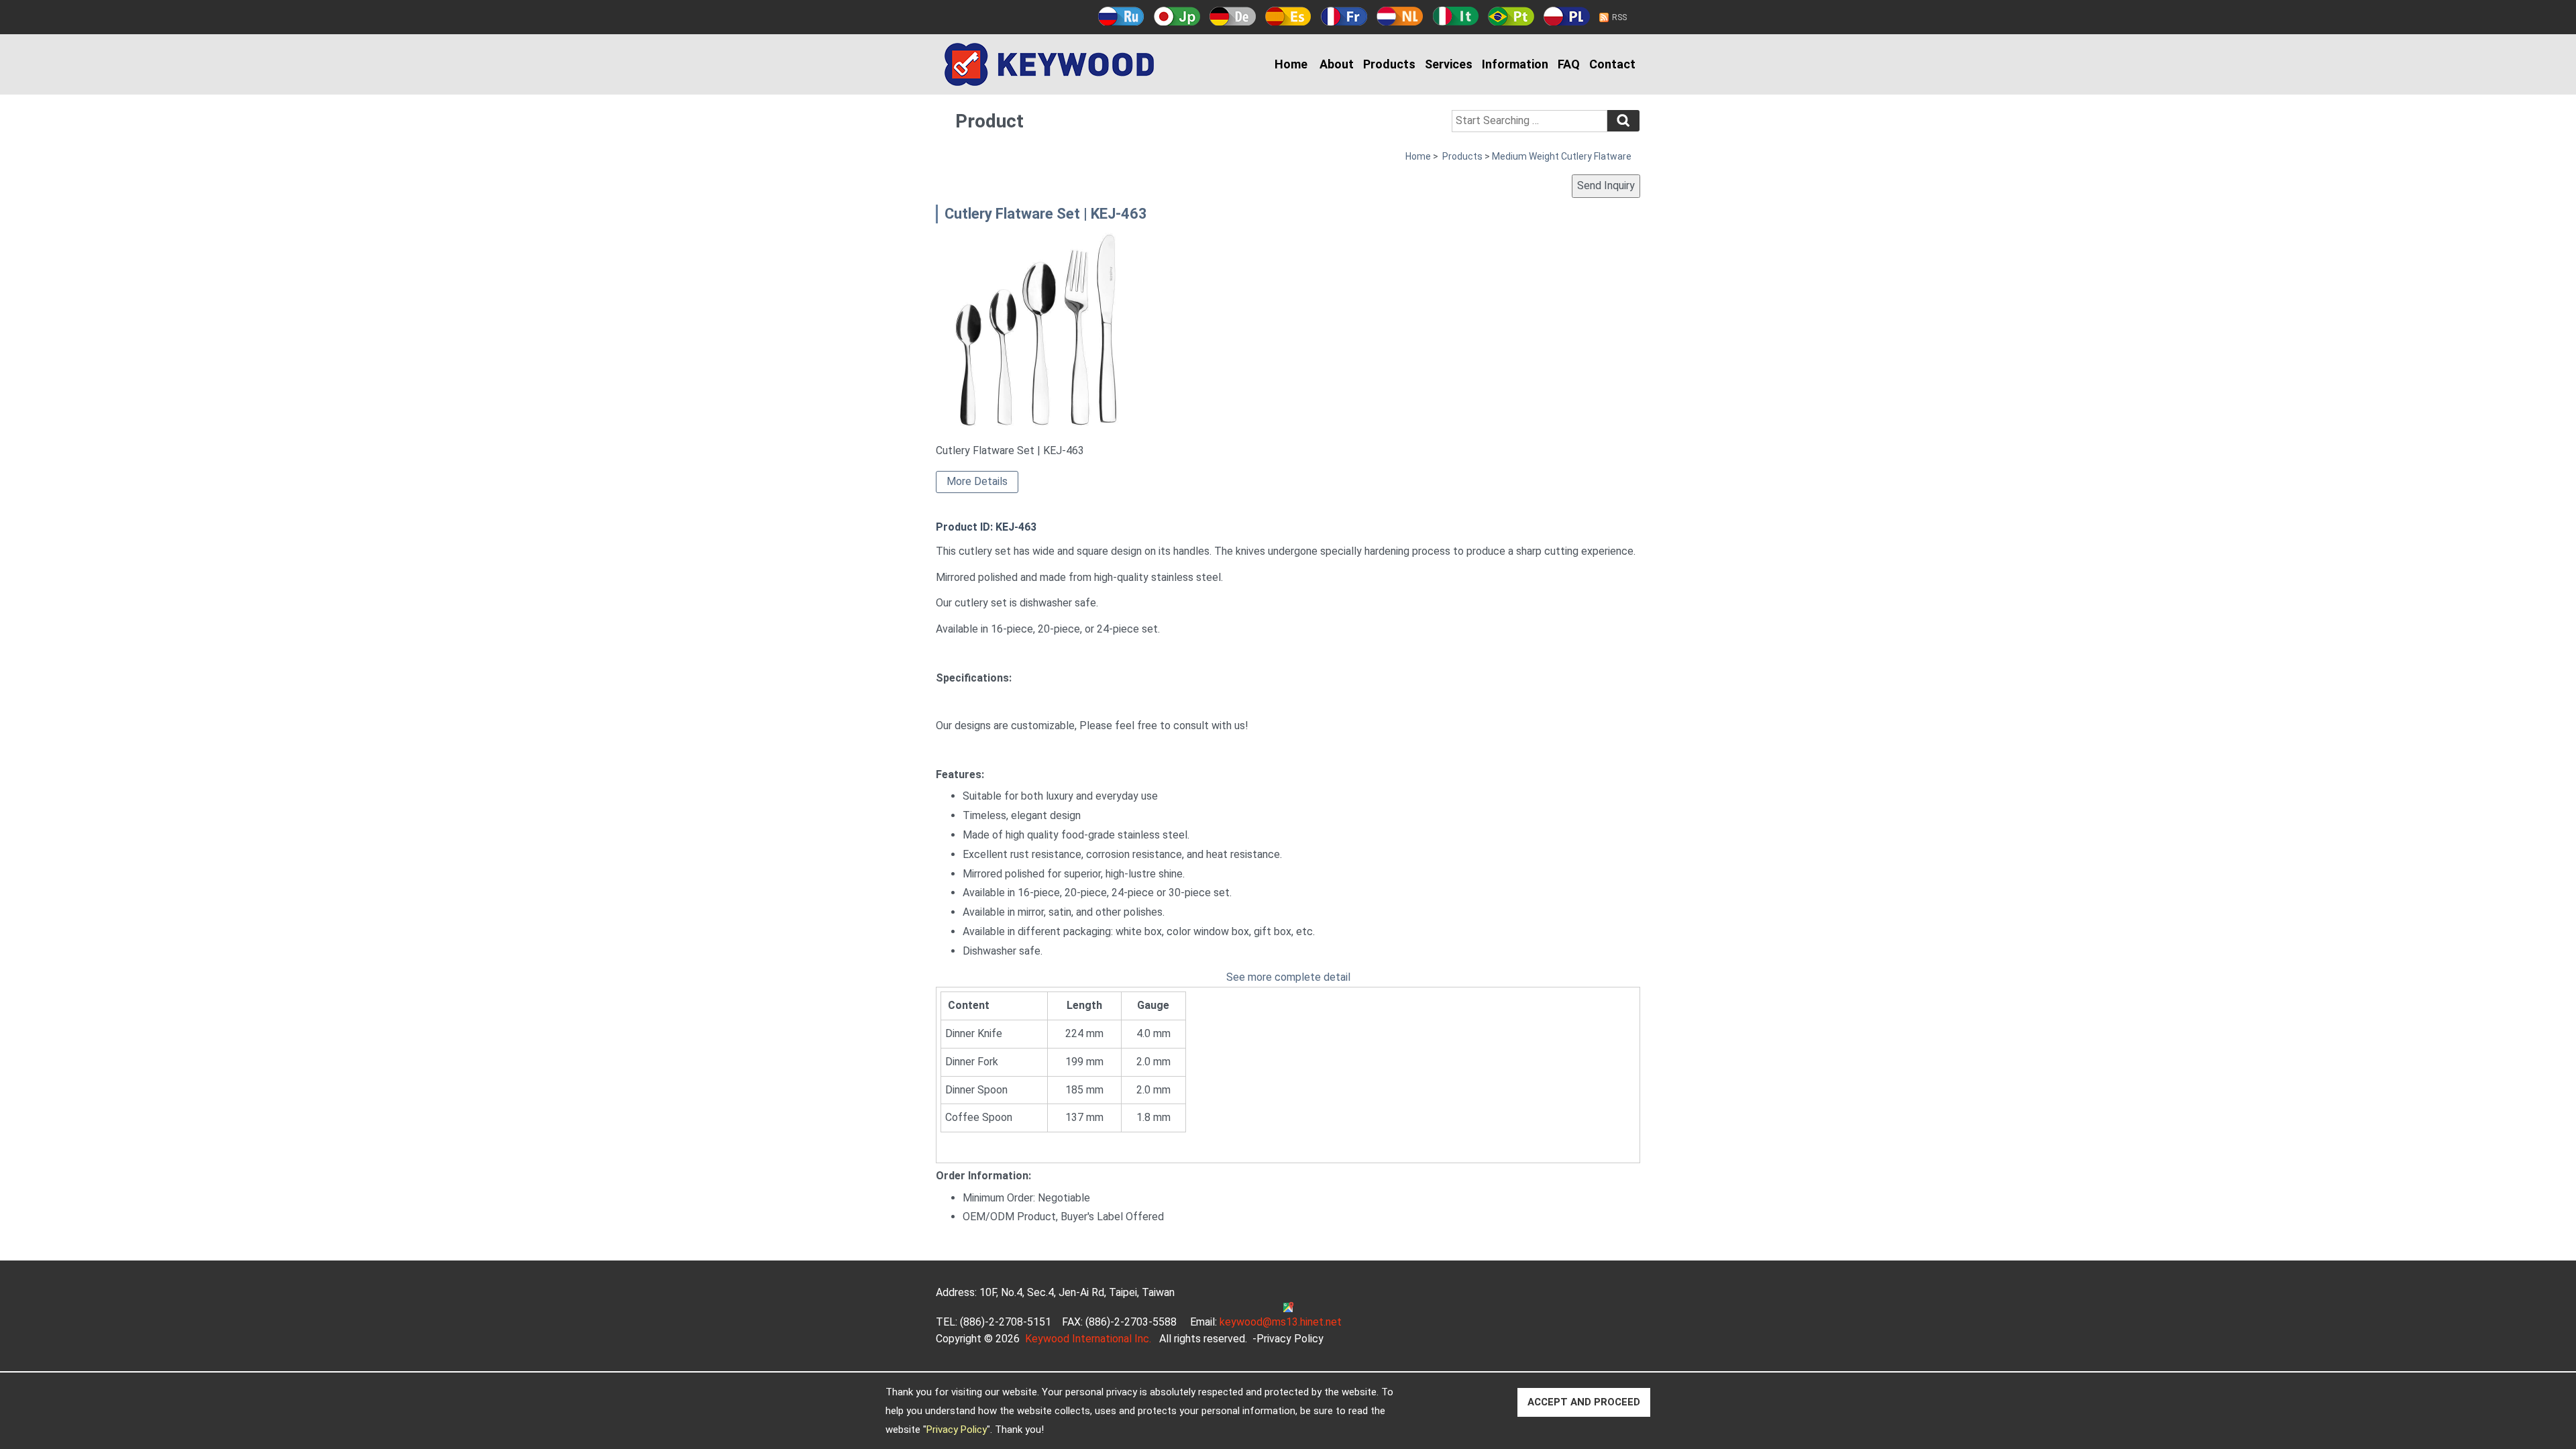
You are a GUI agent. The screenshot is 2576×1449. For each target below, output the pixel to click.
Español (1288, 16)
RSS (1619, 17)
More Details (977, 481)
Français (1344, 16)
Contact (1612, 64)
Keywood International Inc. (1088, 1339)
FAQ (1569, 64)
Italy (1455, 16)
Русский (1121, 16)
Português (1511, 16)
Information (1515, 64)
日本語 (1177, 16)
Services (1449, 64)
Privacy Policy (957, 1430)
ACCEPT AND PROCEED (1584, 1402)
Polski (1567, 16)
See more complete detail (1288, 977)
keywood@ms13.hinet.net (1281, 1322)
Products (1389, 64)
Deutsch (1233, 16)
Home (1291, 64)
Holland (1400, 16)
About (1337, 64)
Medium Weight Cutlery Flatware (1562, 156)
